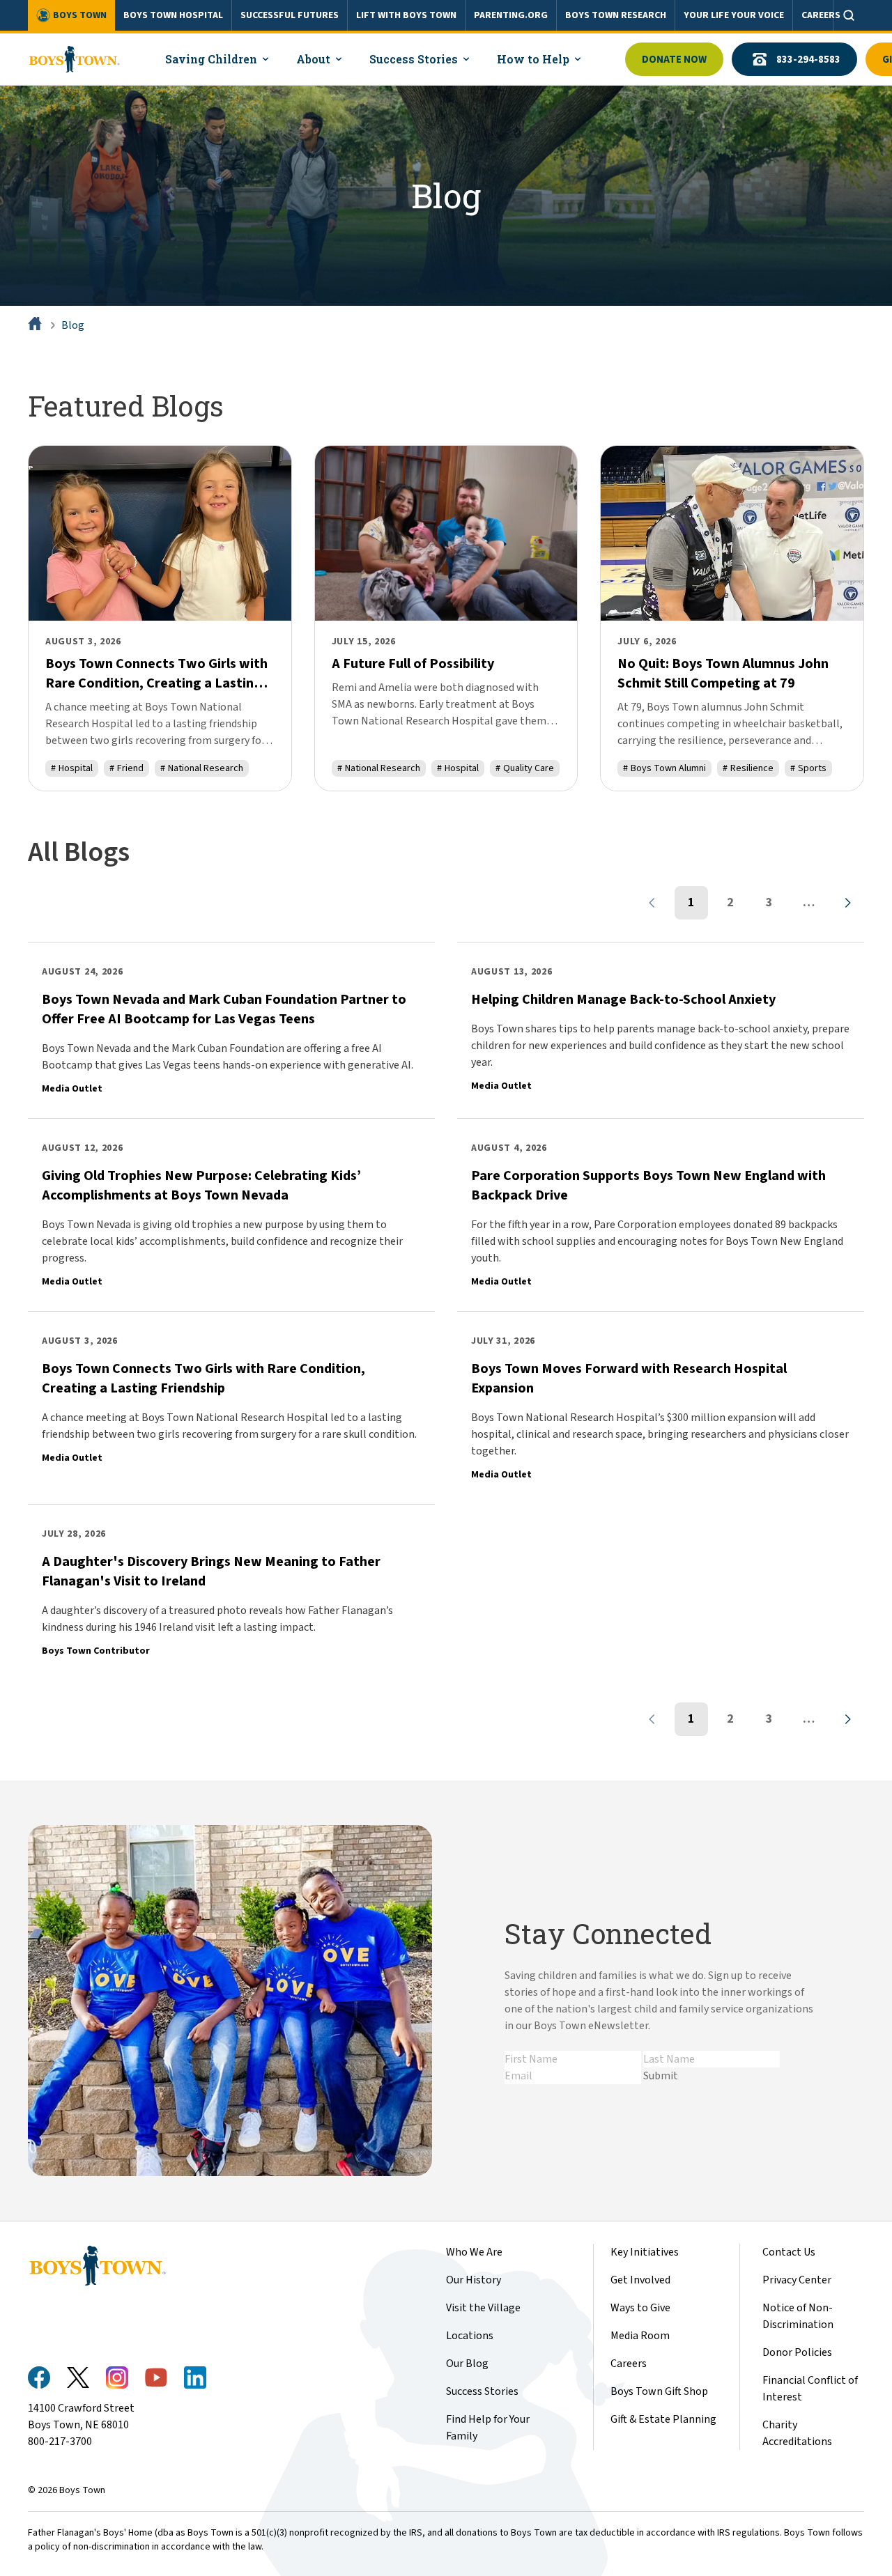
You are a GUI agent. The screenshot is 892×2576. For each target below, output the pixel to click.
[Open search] (849, 15)
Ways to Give (640, 2308)
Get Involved (640, 2280)
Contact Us (789, 2252)
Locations (470, 2336)
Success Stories (482, 2391)
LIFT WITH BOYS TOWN (406, 15)
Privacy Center (797, 2280)
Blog (73, 325)
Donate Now (674, 60)
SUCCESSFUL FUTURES (290, 15)
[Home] (36, 325)
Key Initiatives (645, 2252)
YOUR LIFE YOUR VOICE (734, 15)
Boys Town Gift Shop (659, 2391)
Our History (474, 2280)
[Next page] (847, 903)
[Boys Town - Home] (74, 59)
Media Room (640, 2336)
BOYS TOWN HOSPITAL (173, 15)
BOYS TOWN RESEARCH (616, 15)
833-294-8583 (808, 60)
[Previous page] (652, 903)
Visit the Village (483, 2308)
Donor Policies (797, 2352)
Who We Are (474, 2252)
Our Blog (467, 2364)
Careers (629, 2364)
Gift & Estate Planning (663, 2419)
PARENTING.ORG (511, 15)
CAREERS (821, 15)
